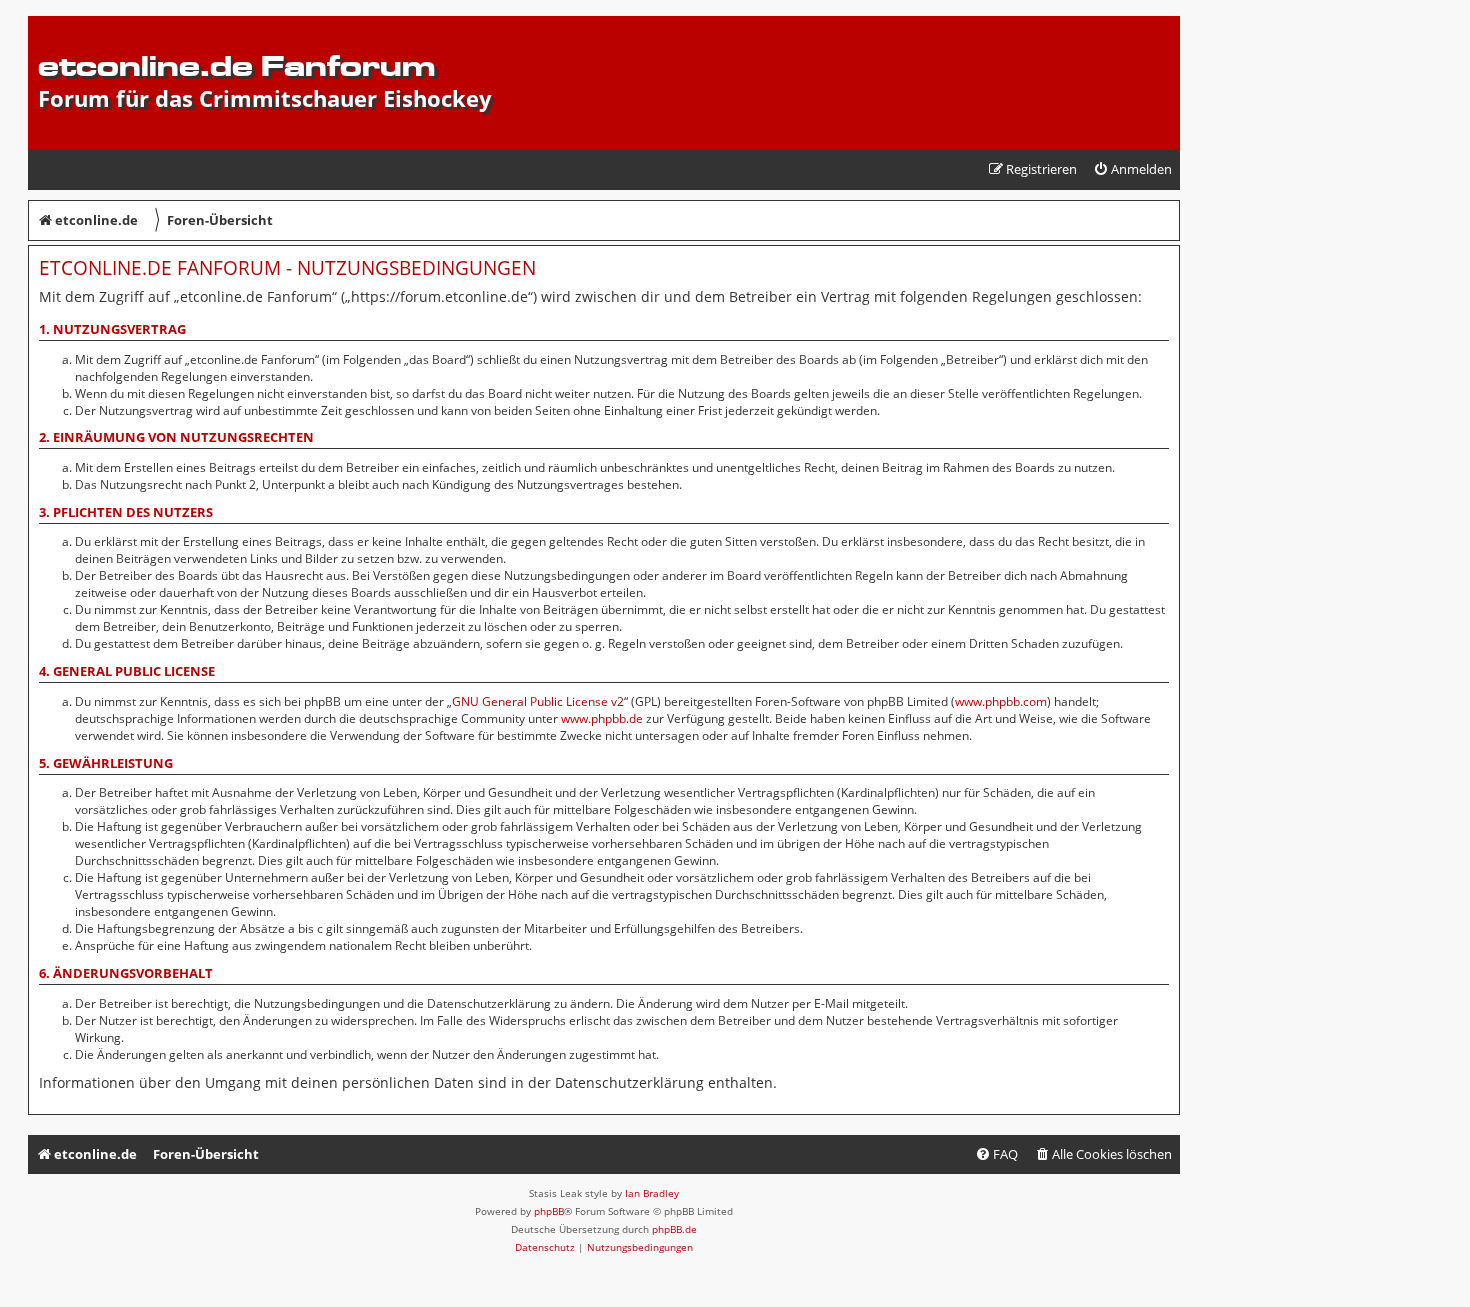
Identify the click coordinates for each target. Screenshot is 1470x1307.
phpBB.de (674, 1229)
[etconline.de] (49, 26)
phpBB (549, 1211)
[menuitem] (1132, 169)
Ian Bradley (652, 1193)
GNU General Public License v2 (538, 701)
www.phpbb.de (602, 718)
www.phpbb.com (1001, 701)
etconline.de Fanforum (236, 65)
